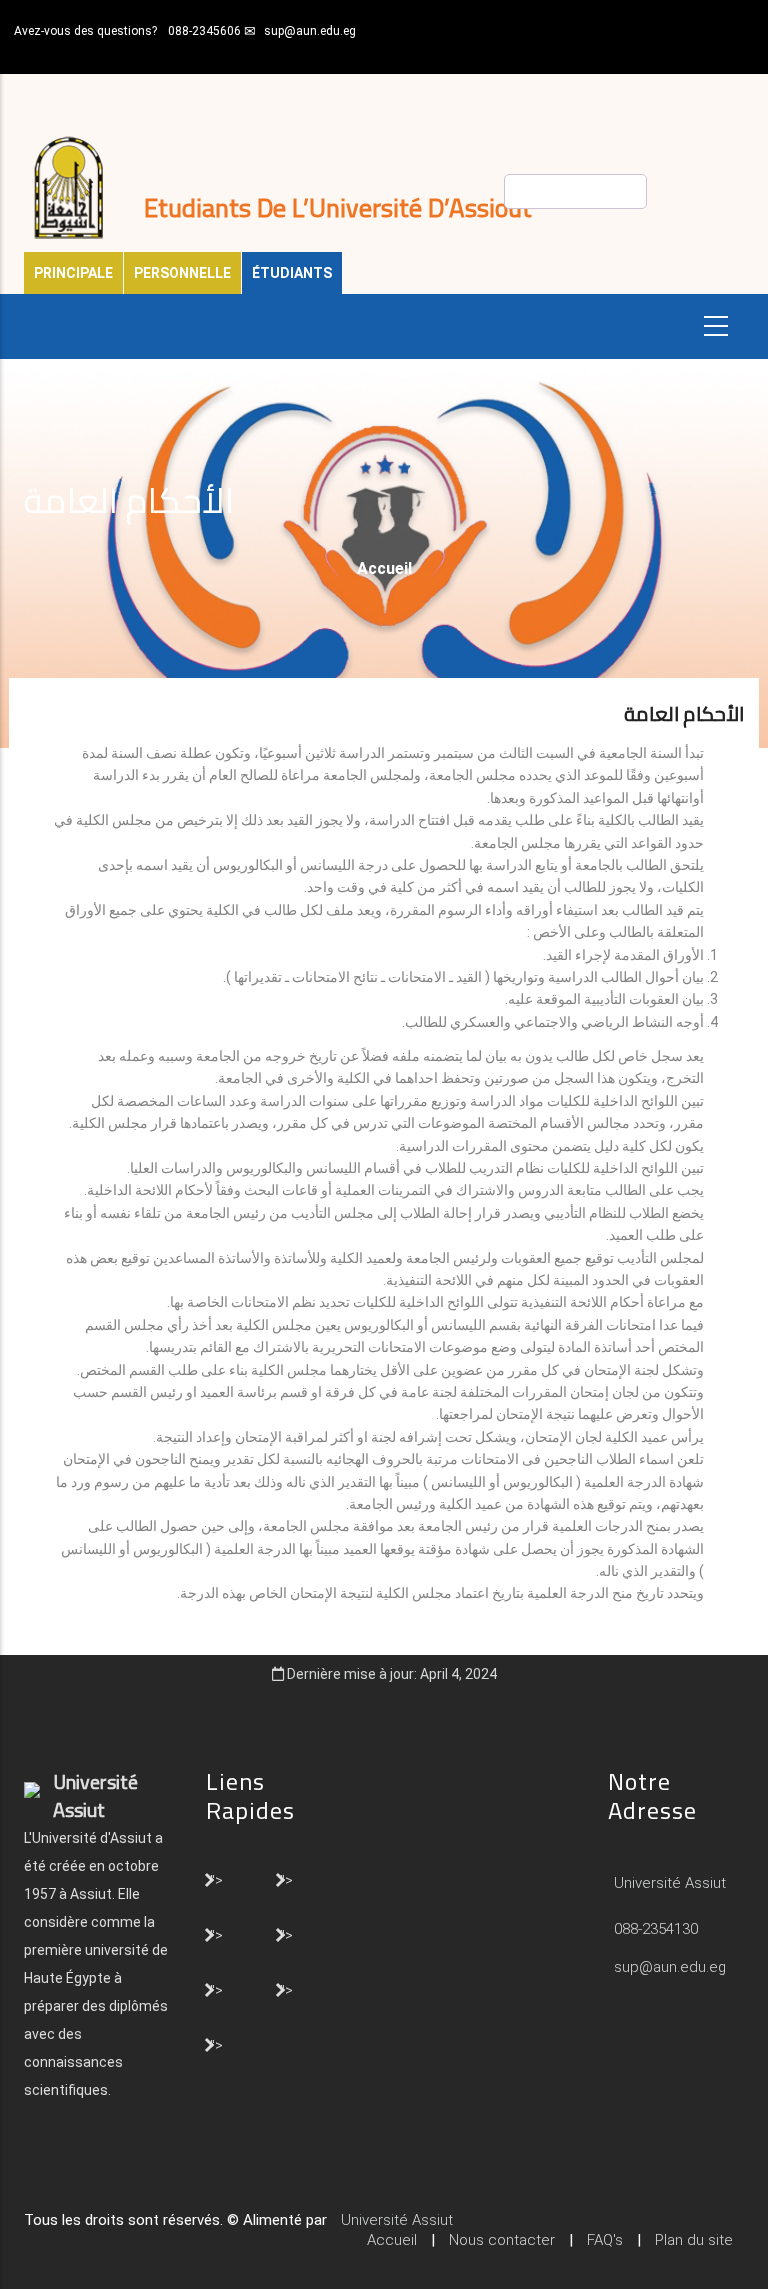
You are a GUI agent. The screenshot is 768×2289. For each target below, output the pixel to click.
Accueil (384, 568)
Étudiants (292, 273)
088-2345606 (204, 31)
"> (216, 1879)
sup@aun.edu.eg (310, 31)
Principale (73, 273)
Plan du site (694, 2240)
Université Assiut (668, 1883)
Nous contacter (502, 2240)
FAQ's (605, 2240)
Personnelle (182, 273)
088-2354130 (656, 1929)
